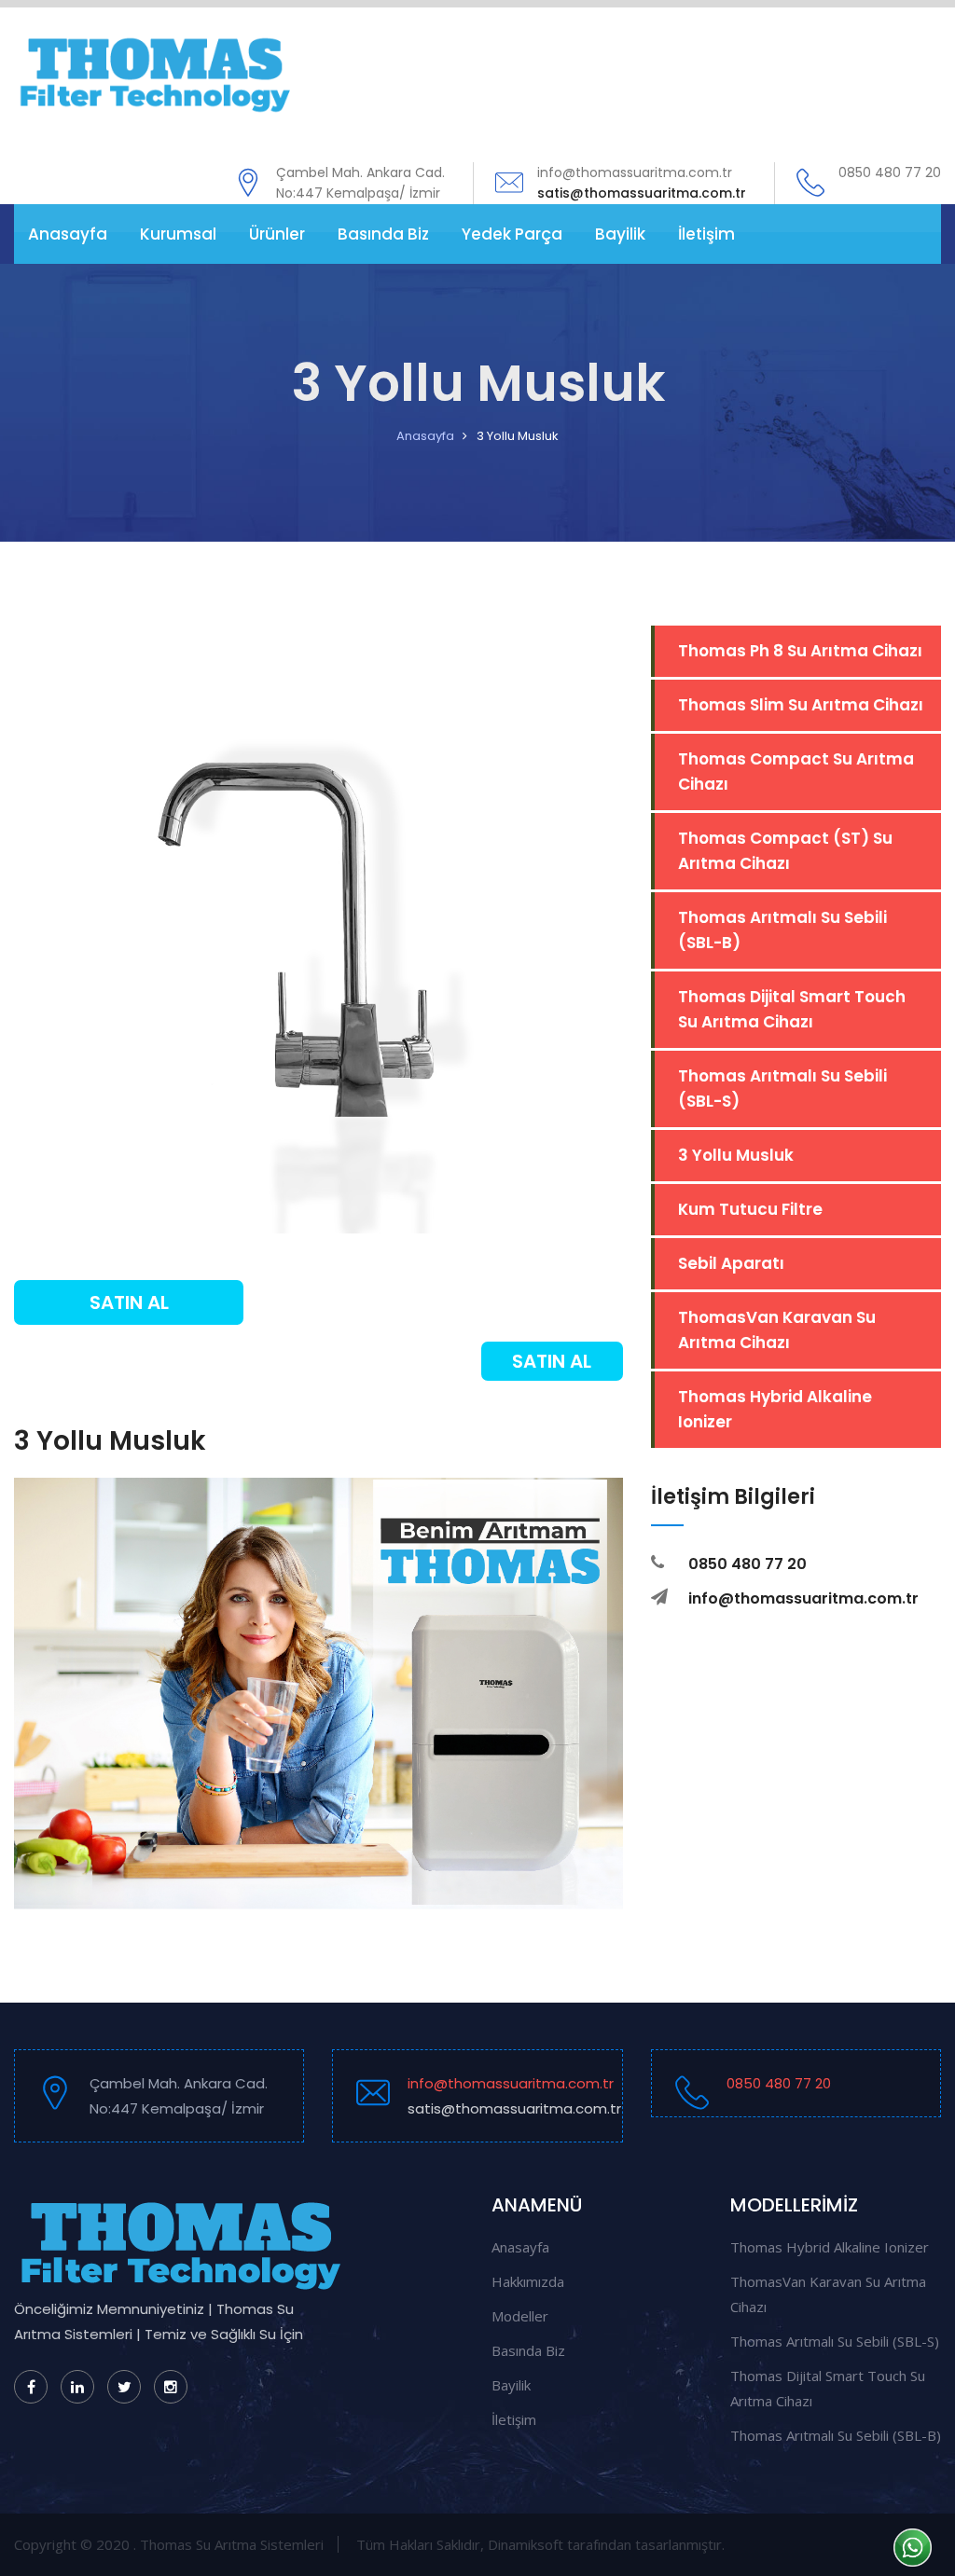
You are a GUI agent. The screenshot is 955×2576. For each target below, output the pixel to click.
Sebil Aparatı (731, 1263)
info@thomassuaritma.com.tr (511, 2096)
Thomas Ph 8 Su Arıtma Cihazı (800, 651)
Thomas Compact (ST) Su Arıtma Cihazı (785, 851)
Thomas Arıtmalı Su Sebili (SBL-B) (782, 930)
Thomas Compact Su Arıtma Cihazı (796, 771)
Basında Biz (383, 234)
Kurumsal (178, 234)
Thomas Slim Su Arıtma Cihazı (801, 705)
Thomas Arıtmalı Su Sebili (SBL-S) (782, 1088)
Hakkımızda (528, 2281)
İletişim (706, 234)
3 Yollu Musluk (736, 1155)
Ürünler (277, 234)
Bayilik (620, 234)
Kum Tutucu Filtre (750, 1209)
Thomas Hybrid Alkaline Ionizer (775, 1409)
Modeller (520, 2316)
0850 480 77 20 (779, 2083)
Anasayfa (68, 234)
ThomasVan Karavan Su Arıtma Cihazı (777, 1330)
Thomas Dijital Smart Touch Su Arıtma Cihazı (792, 1009)
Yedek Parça (512, 234)
